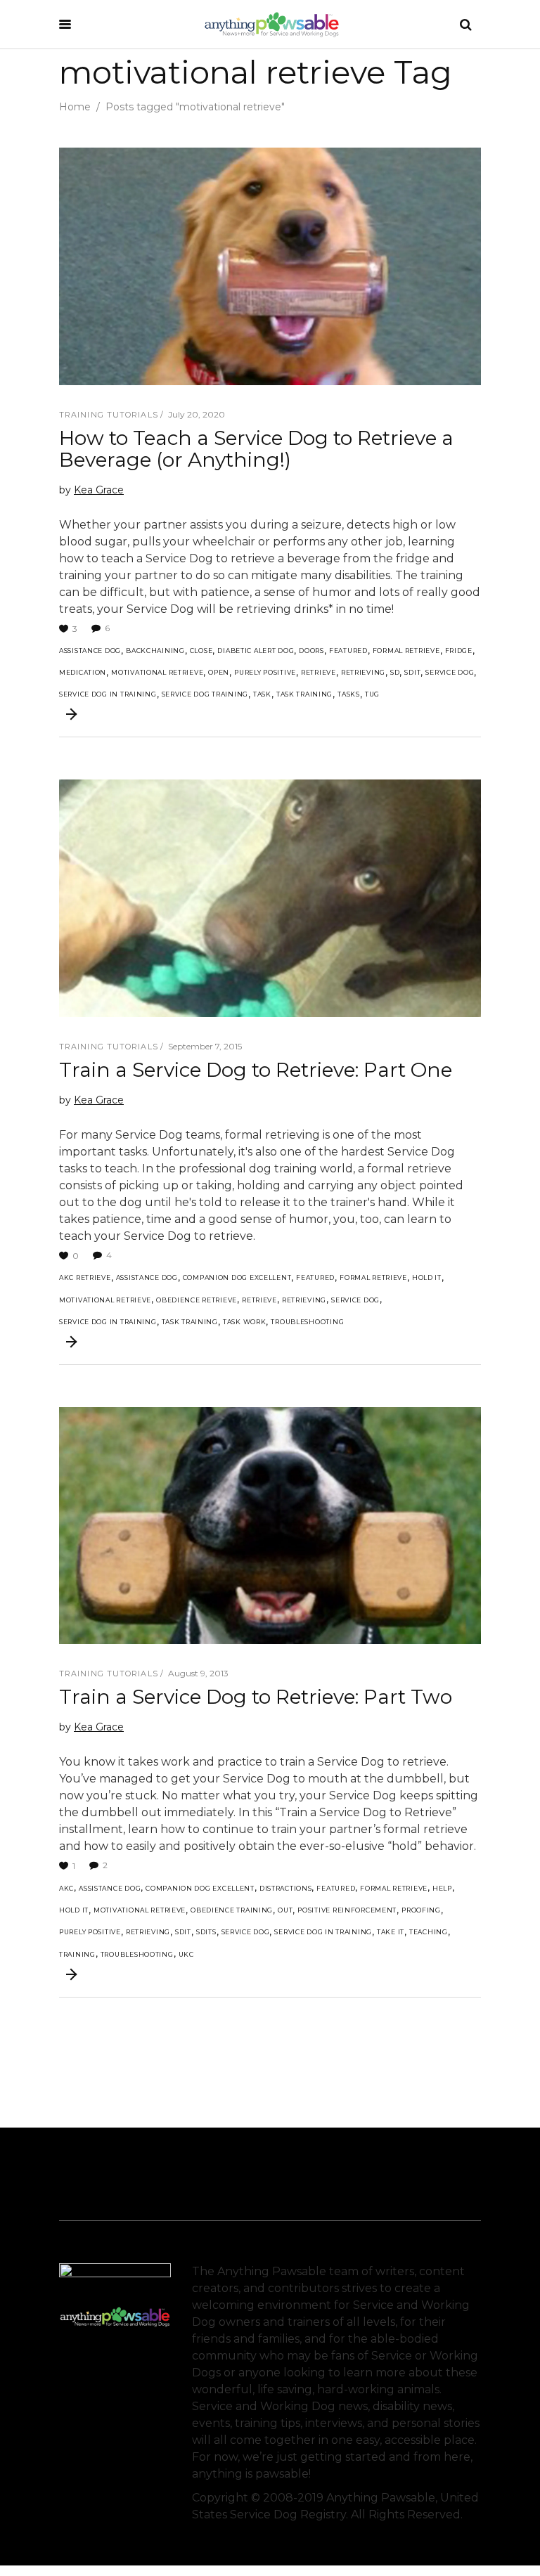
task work (244, 1322)
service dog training (205, 694)
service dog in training (108, 694)
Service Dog (450, 672)
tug (372, 694)
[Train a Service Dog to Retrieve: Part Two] (270, 1526)
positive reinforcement (347, 1910)
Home (75, 107)
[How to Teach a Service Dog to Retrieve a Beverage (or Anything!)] (270, 266)
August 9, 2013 (198, 1673)
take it (391, 1932)
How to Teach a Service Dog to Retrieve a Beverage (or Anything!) (256, 449)
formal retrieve (406, 651)
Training (77, 1954)
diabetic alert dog (256, 651)
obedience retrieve (197, 1300)
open (219, 672)
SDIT (412, 672)
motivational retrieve (157, 672)
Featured (348, 651)
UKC (186, 1954)
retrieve (319, 672)
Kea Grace (99, 490)
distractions (286, 1888)
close (201, 651)
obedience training (232, 1910)
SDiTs (206, 1932)
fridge (459, 651)
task (262, 694)
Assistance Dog (90, 651)
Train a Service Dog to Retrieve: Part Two (256, 1697)
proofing (421, 1910)
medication (83, 672)
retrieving (363, 672)
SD (395, 672)
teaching (429, 1932)
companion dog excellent (237, 1277)
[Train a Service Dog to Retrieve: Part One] (270, 898)
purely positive (265, 672)
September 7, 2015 (205, 1046)
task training (304, 694)
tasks (349, 694)
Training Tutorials (109, 415)
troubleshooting (307, 1322)
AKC (66, 1888)
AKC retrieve (85, 1277)
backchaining (155, 651)
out (285, 1910)
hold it (427, 1277)
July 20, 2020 (197, 414)
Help (442, 1888)
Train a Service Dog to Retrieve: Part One (256, 1070)
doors (311, 651)
